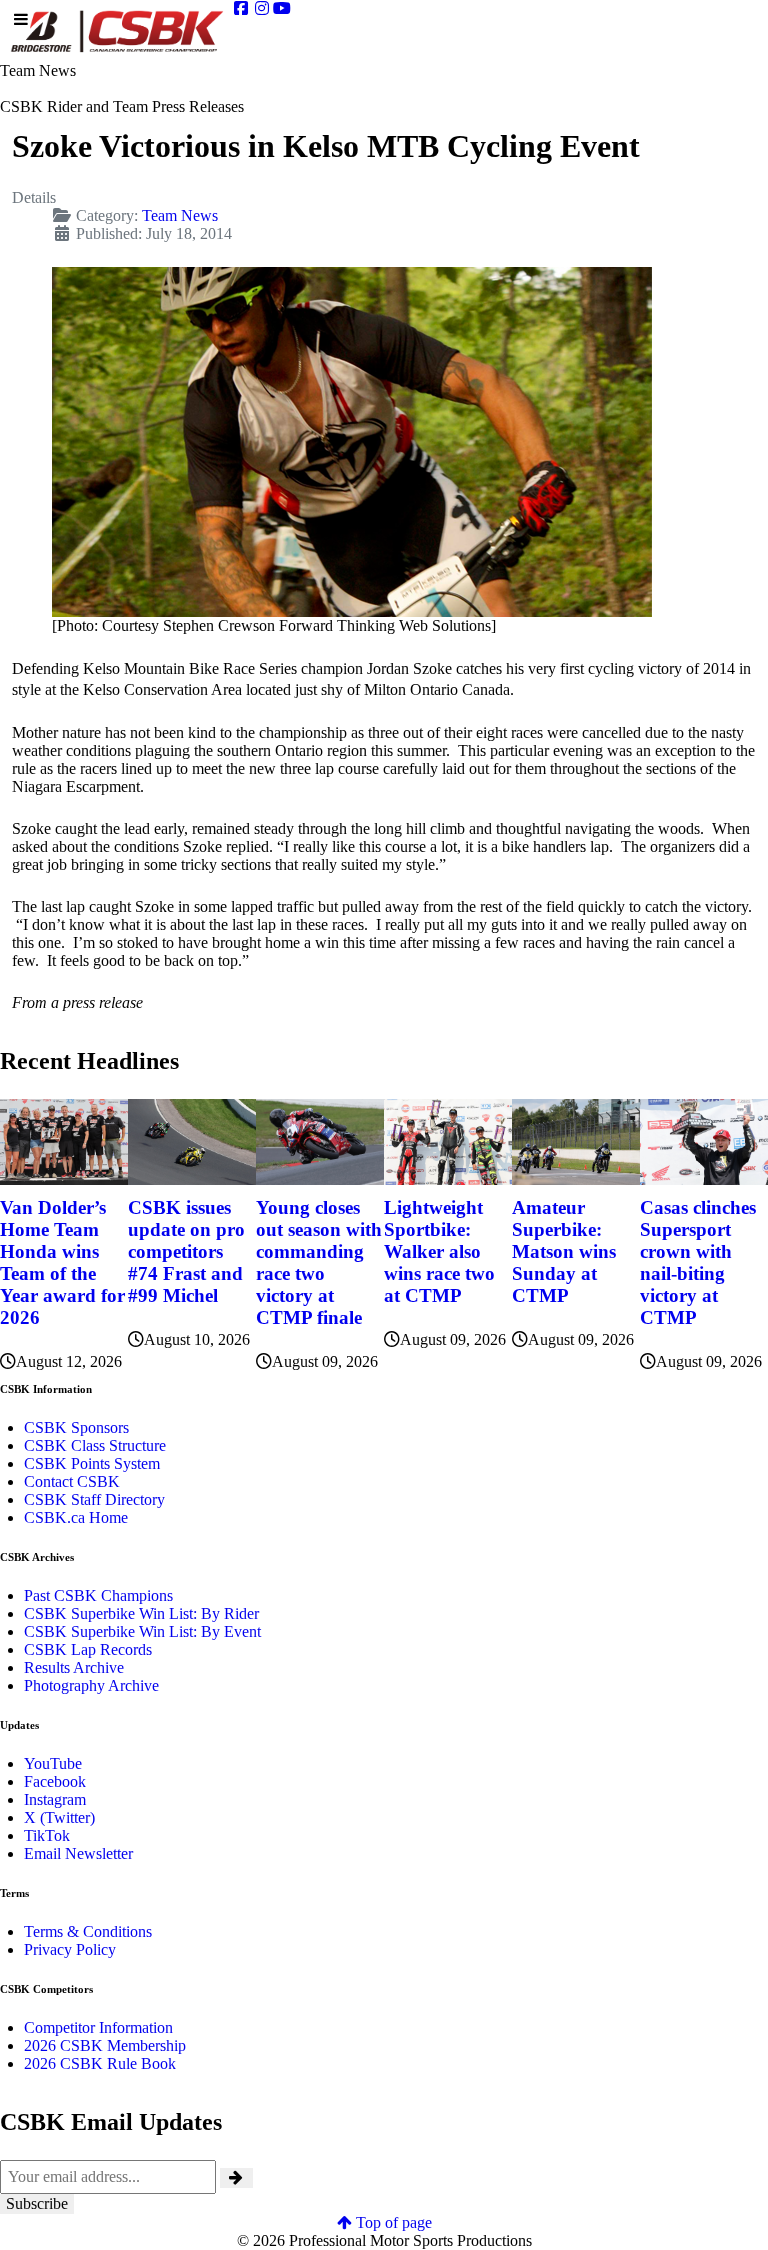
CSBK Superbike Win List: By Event (142, 1631)
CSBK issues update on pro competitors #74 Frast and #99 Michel (186, 1251)
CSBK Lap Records (88, 1649)
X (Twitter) (59, 1817)
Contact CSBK (72, 1481)
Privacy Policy (70, 1949)
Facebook (55, 1781)
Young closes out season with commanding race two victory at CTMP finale (319, 1262)
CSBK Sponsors (76, 1427)
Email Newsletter (78, 1853)
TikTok (47, 1835)
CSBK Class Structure (95, 1445)
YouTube (53, 1763)
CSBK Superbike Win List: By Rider (141, 1613)
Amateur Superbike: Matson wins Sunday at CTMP (564, 1251)
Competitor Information (98, 2027)
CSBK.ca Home (76, 1517)
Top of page (392, 2222)
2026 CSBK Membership (105, 2045)
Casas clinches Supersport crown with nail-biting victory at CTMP (698, 1262)
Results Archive (74, 1667)
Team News (180, 215)
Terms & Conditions (88, 1931)
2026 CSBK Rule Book (100, 2063)
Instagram (55, 1799)
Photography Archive (91, 1685)
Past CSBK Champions (98, 1595)
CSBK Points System (92, 1463)
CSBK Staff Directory (94, 1499)
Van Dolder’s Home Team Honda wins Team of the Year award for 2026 (62, 1262)
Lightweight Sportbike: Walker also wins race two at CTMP (439, 1251)
